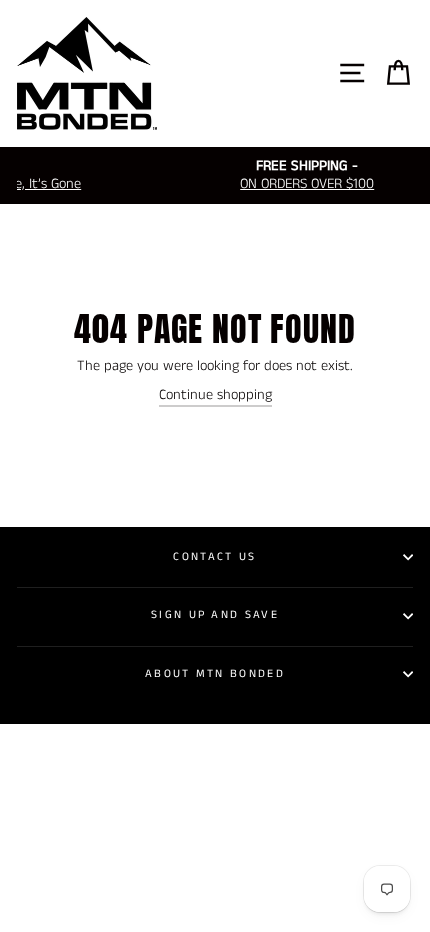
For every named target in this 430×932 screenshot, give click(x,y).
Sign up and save (215, 615)
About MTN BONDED (215, 674)
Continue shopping (215, 395)
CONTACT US (214, 557)
